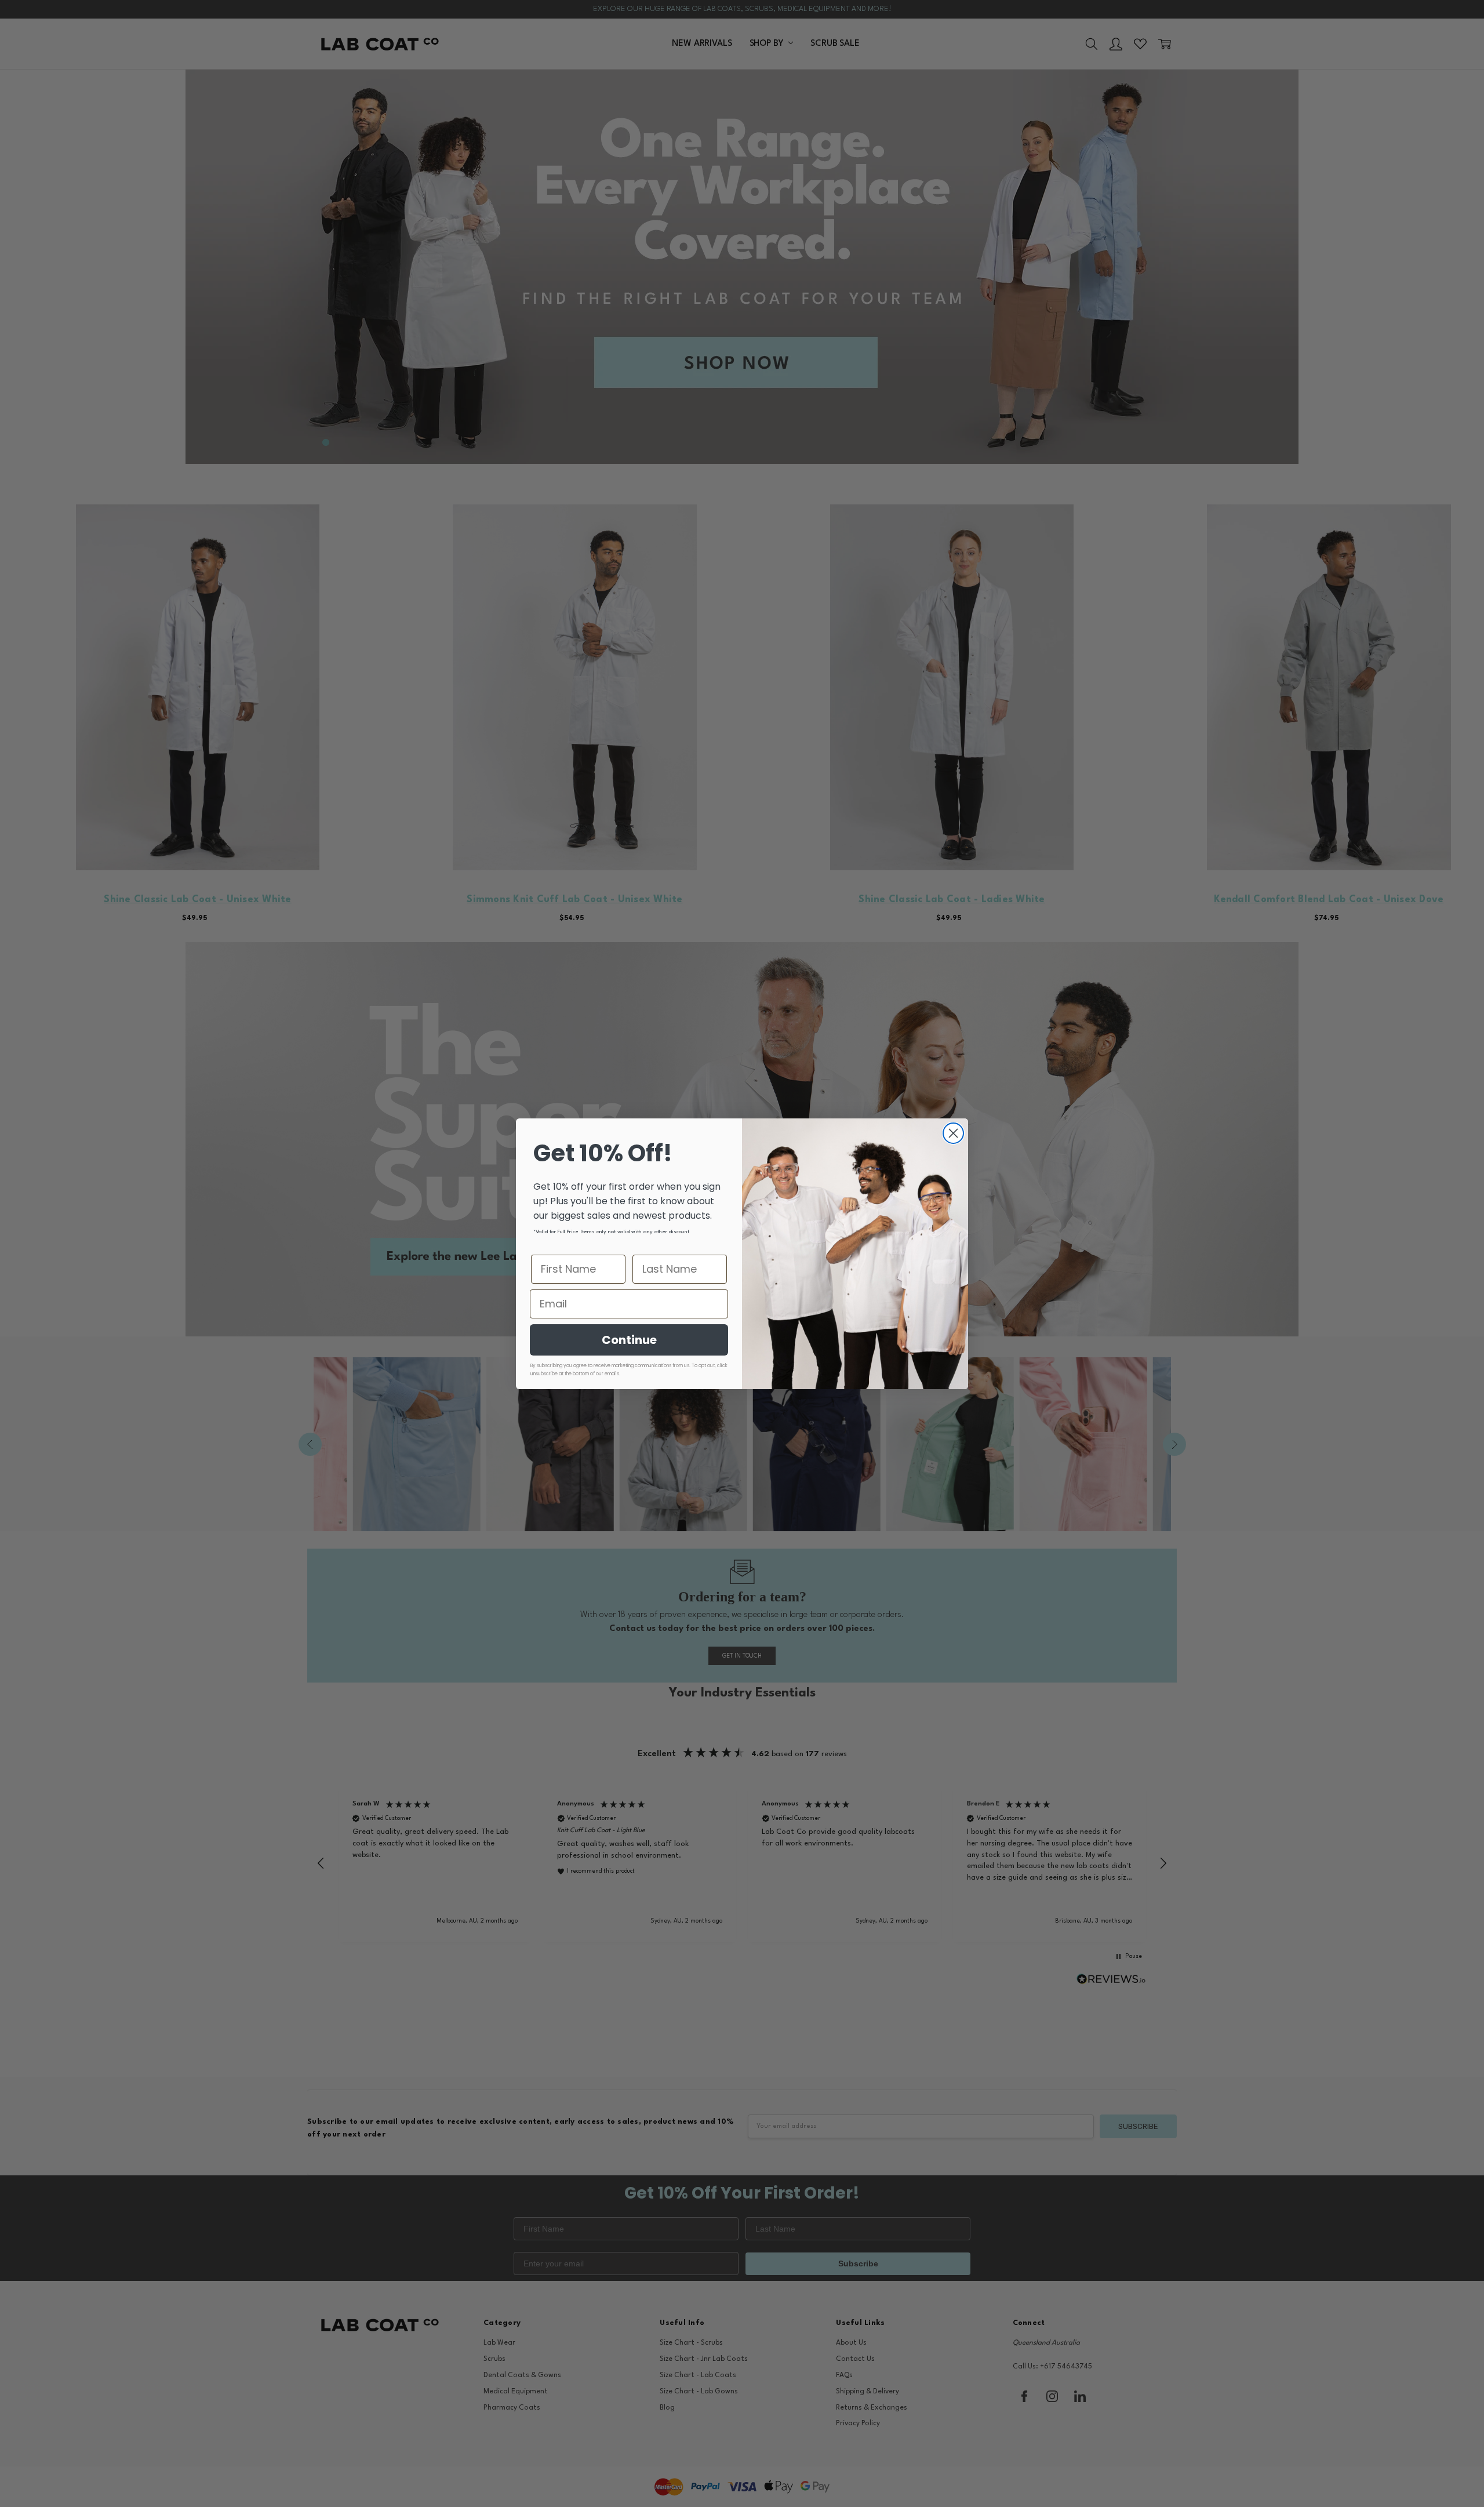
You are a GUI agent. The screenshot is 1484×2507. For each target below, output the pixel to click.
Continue (629, 1340)
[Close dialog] (953, 1133)
